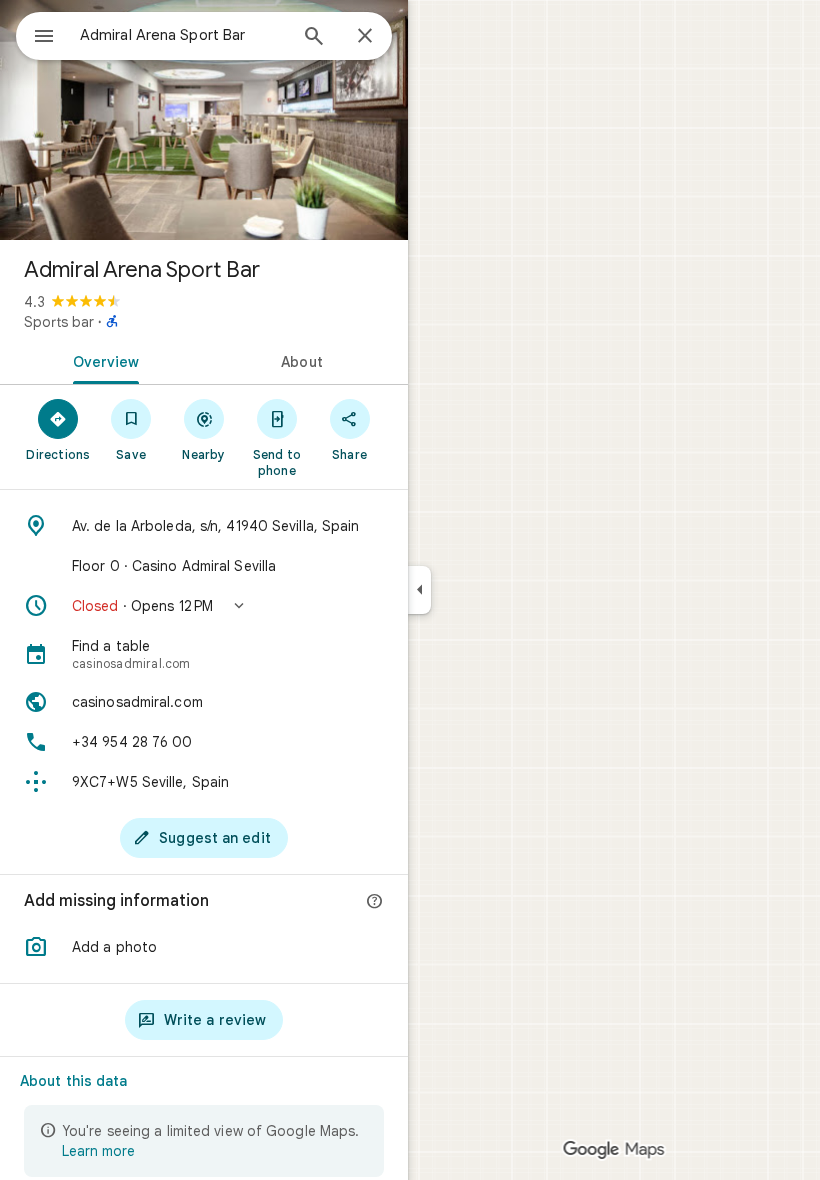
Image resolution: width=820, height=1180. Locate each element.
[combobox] (183, 35)
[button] (204, 606)
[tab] (102, 360)
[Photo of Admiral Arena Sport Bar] (204, 120)
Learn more (98, 1151)
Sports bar (59, 322)
